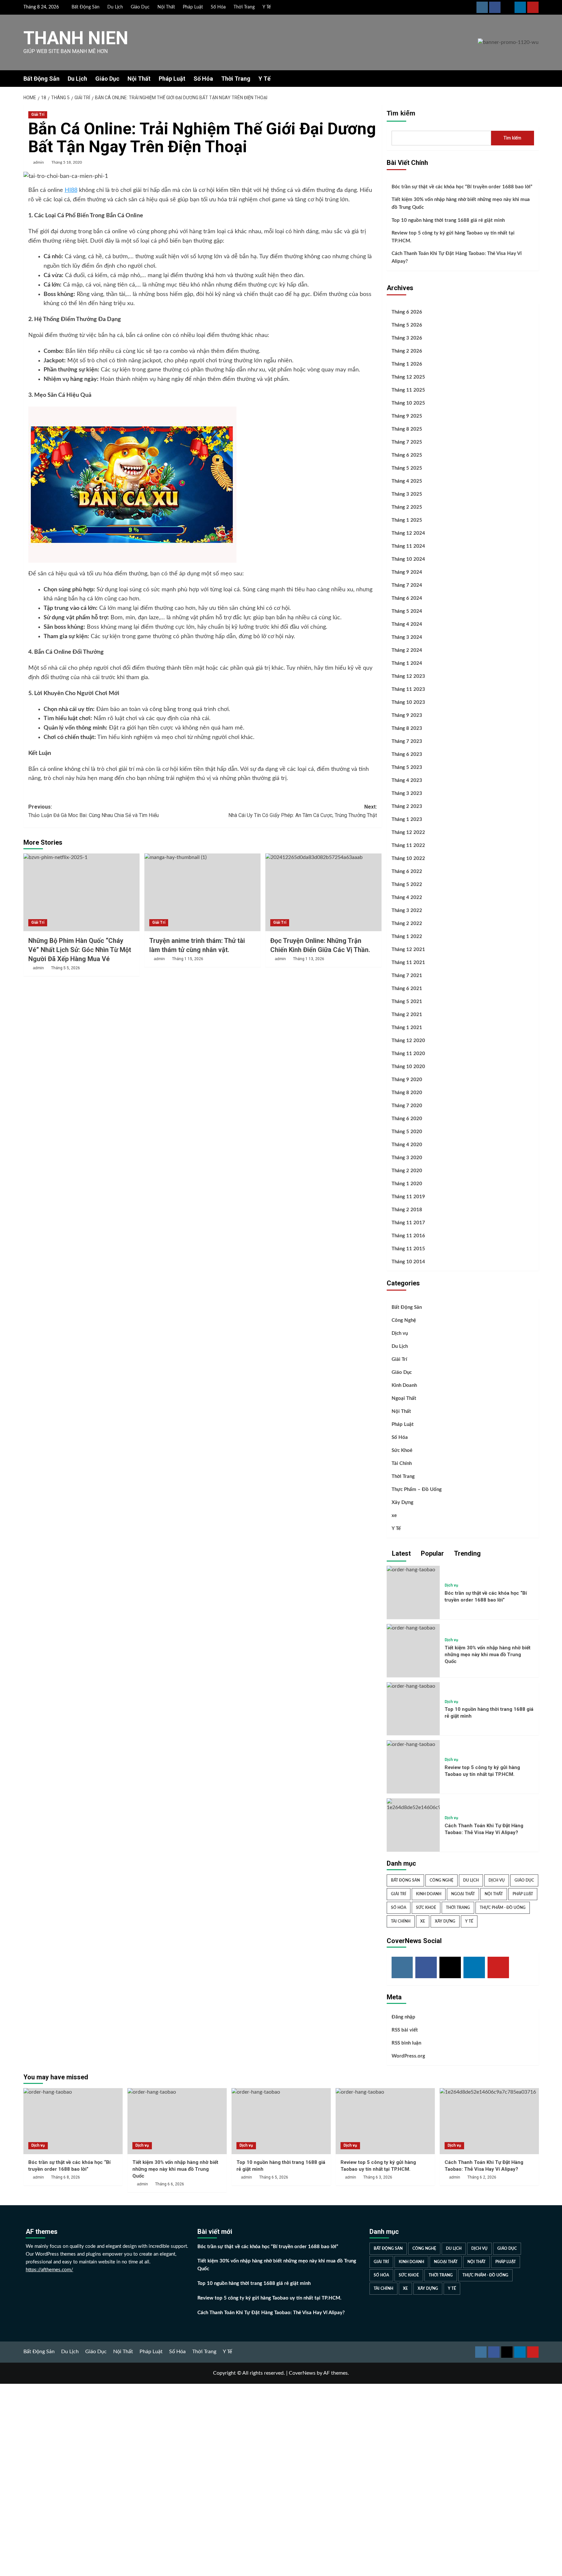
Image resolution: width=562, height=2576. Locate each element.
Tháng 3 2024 (407, 637)
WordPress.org (408, 2056)
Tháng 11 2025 (408, 390)
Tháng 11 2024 (408, 546)
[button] (535, 79)
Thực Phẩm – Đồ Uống (417, 1489)
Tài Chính (402, 1463)
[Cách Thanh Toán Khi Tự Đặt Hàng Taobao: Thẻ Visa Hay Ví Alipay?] (489, 2121)
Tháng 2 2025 (407, 507)
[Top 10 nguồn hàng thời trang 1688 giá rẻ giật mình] (411, 1686)
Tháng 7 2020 (407, 1106)
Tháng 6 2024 (407, 598)
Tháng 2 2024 (407, 650)
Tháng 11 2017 (408, 1223)
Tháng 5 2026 (407, 325)
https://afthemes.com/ (49, 2270)
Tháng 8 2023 (407, 728)
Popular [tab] (432, 1553)
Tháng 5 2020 (407, 1132)
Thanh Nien (76, 38)
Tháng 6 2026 (407, 312)
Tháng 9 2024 (407, 572)
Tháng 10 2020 (408, 1067)
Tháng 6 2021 (407, 989)
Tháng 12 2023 (408, 676)
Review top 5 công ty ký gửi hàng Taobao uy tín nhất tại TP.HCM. (453, 237)
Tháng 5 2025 (407, 468)
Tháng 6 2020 (407, 1119)
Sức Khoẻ (402, 1450)
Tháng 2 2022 (407, 924)
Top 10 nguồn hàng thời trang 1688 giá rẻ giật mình (448, 220)
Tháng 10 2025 (408, 403)
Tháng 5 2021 (407, 1002)
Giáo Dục (140, 7)
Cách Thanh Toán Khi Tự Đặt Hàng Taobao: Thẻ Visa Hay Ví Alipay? (457, 257)
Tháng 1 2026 (407, 364)
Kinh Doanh (404, 1385)
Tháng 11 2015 (408, 1249)
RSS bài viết (405, 2030)
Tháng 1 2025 (407, 520)
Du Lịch (115, 7)
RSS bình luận (406, 2043)
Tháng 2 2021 (407, 1015)
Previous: (94, 811)
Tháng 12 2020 (408, 1041)
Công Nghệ (404, 1320)
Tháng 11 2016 (408, 1236)
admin (39, 162)
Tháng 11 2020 (408, 1054)
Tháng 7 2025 (407, 442)
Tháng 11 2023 (408, 689)
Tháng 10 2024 (408, 559)
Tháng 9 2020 (407, 1080)
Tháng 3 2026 (407, 338)
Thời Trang (244, 7)
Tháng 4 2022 (407, 898)
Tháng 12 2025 (408, 377)
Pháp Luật (193, 7)
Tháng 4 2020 (407, 1145)
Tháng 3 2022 (407, 911)
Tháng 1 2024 (407, 663)
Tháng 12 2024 (408, 533)
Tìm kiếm (401, 113)
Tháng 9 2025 (407, 416)
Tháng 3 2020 (407, 1158)
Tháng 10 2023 (408, 702)
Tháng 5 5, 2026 (66, 968)
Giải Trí (38, 114)
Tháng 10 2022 (408, 859)
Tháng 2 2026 (407, 351)
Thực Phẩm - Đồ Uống (503, 1908)
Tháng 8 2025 (407, 429)
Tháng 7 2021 (407, 976)
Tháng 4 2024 (407, 624)
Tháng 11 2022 (408, 845)
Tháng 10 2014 (408, 1262)
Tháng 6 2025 (407, 455)
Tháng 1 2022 (407, 937)
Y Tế (267, 7)
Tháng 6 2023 (407, 754)
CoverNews (302, 2373)
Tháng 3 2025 (407, 494)
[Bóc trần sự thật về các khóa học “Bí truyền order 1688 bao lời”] (411, 1570)
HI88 (71, 190)
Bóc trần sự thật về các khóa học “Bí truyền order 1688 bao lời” (462, 187)
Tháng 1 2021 (407, 1028)
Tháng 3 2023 (407, 793)
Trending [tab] (467, 1553)
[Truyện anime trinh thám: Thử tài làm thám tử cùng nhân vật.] (202, 892)
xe (394, 1516)
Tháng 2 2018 (407, 1210)
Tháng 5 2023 (407, 767)
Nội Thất (166, 7)
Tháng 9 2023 (407, 715)
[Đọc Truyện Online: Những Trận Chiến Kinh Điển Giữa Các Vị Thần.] (323, 892)
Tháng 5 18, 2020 (67, 162)
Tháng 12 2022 (408, 832)
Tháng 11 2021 (408, 963)
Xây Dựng (402, 1503)
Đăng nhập (403, 2017)
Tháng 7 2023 (407, 741)
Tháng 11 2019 (408, 1197)
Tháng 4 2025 (407, 481)
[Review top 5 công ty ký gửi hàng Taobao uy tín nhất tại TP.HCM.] (411, 1744)
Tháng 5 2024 (407, 611)
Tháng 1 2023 (407, 819)
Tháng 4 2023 (407, 780)
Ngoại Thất (404, 1398)
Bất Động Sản (86, 7)
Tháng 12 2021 (408, 950)
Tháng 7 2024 (407, 585)
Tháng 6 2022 (407, 872)
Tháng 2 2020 (407, 1171)
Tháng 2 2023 (407, 806)
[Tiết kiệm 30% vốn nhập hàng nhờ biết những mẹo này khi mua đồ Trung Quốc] (411, 1628)
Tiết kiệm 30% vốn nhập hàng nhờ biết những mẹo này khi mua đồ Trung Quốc (461, 203)
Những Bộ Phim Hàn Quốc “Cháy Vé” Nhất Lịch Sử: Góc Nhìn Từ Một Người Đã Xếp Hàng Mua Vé (80, 950)
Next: (303, 811)
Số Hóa (218, 7)
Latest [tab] (401, 1553)
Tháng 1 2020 (407, 1184)
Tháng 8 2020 (407, 1093)
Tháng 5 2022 (407, 885)
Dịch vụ (400, 1333)
